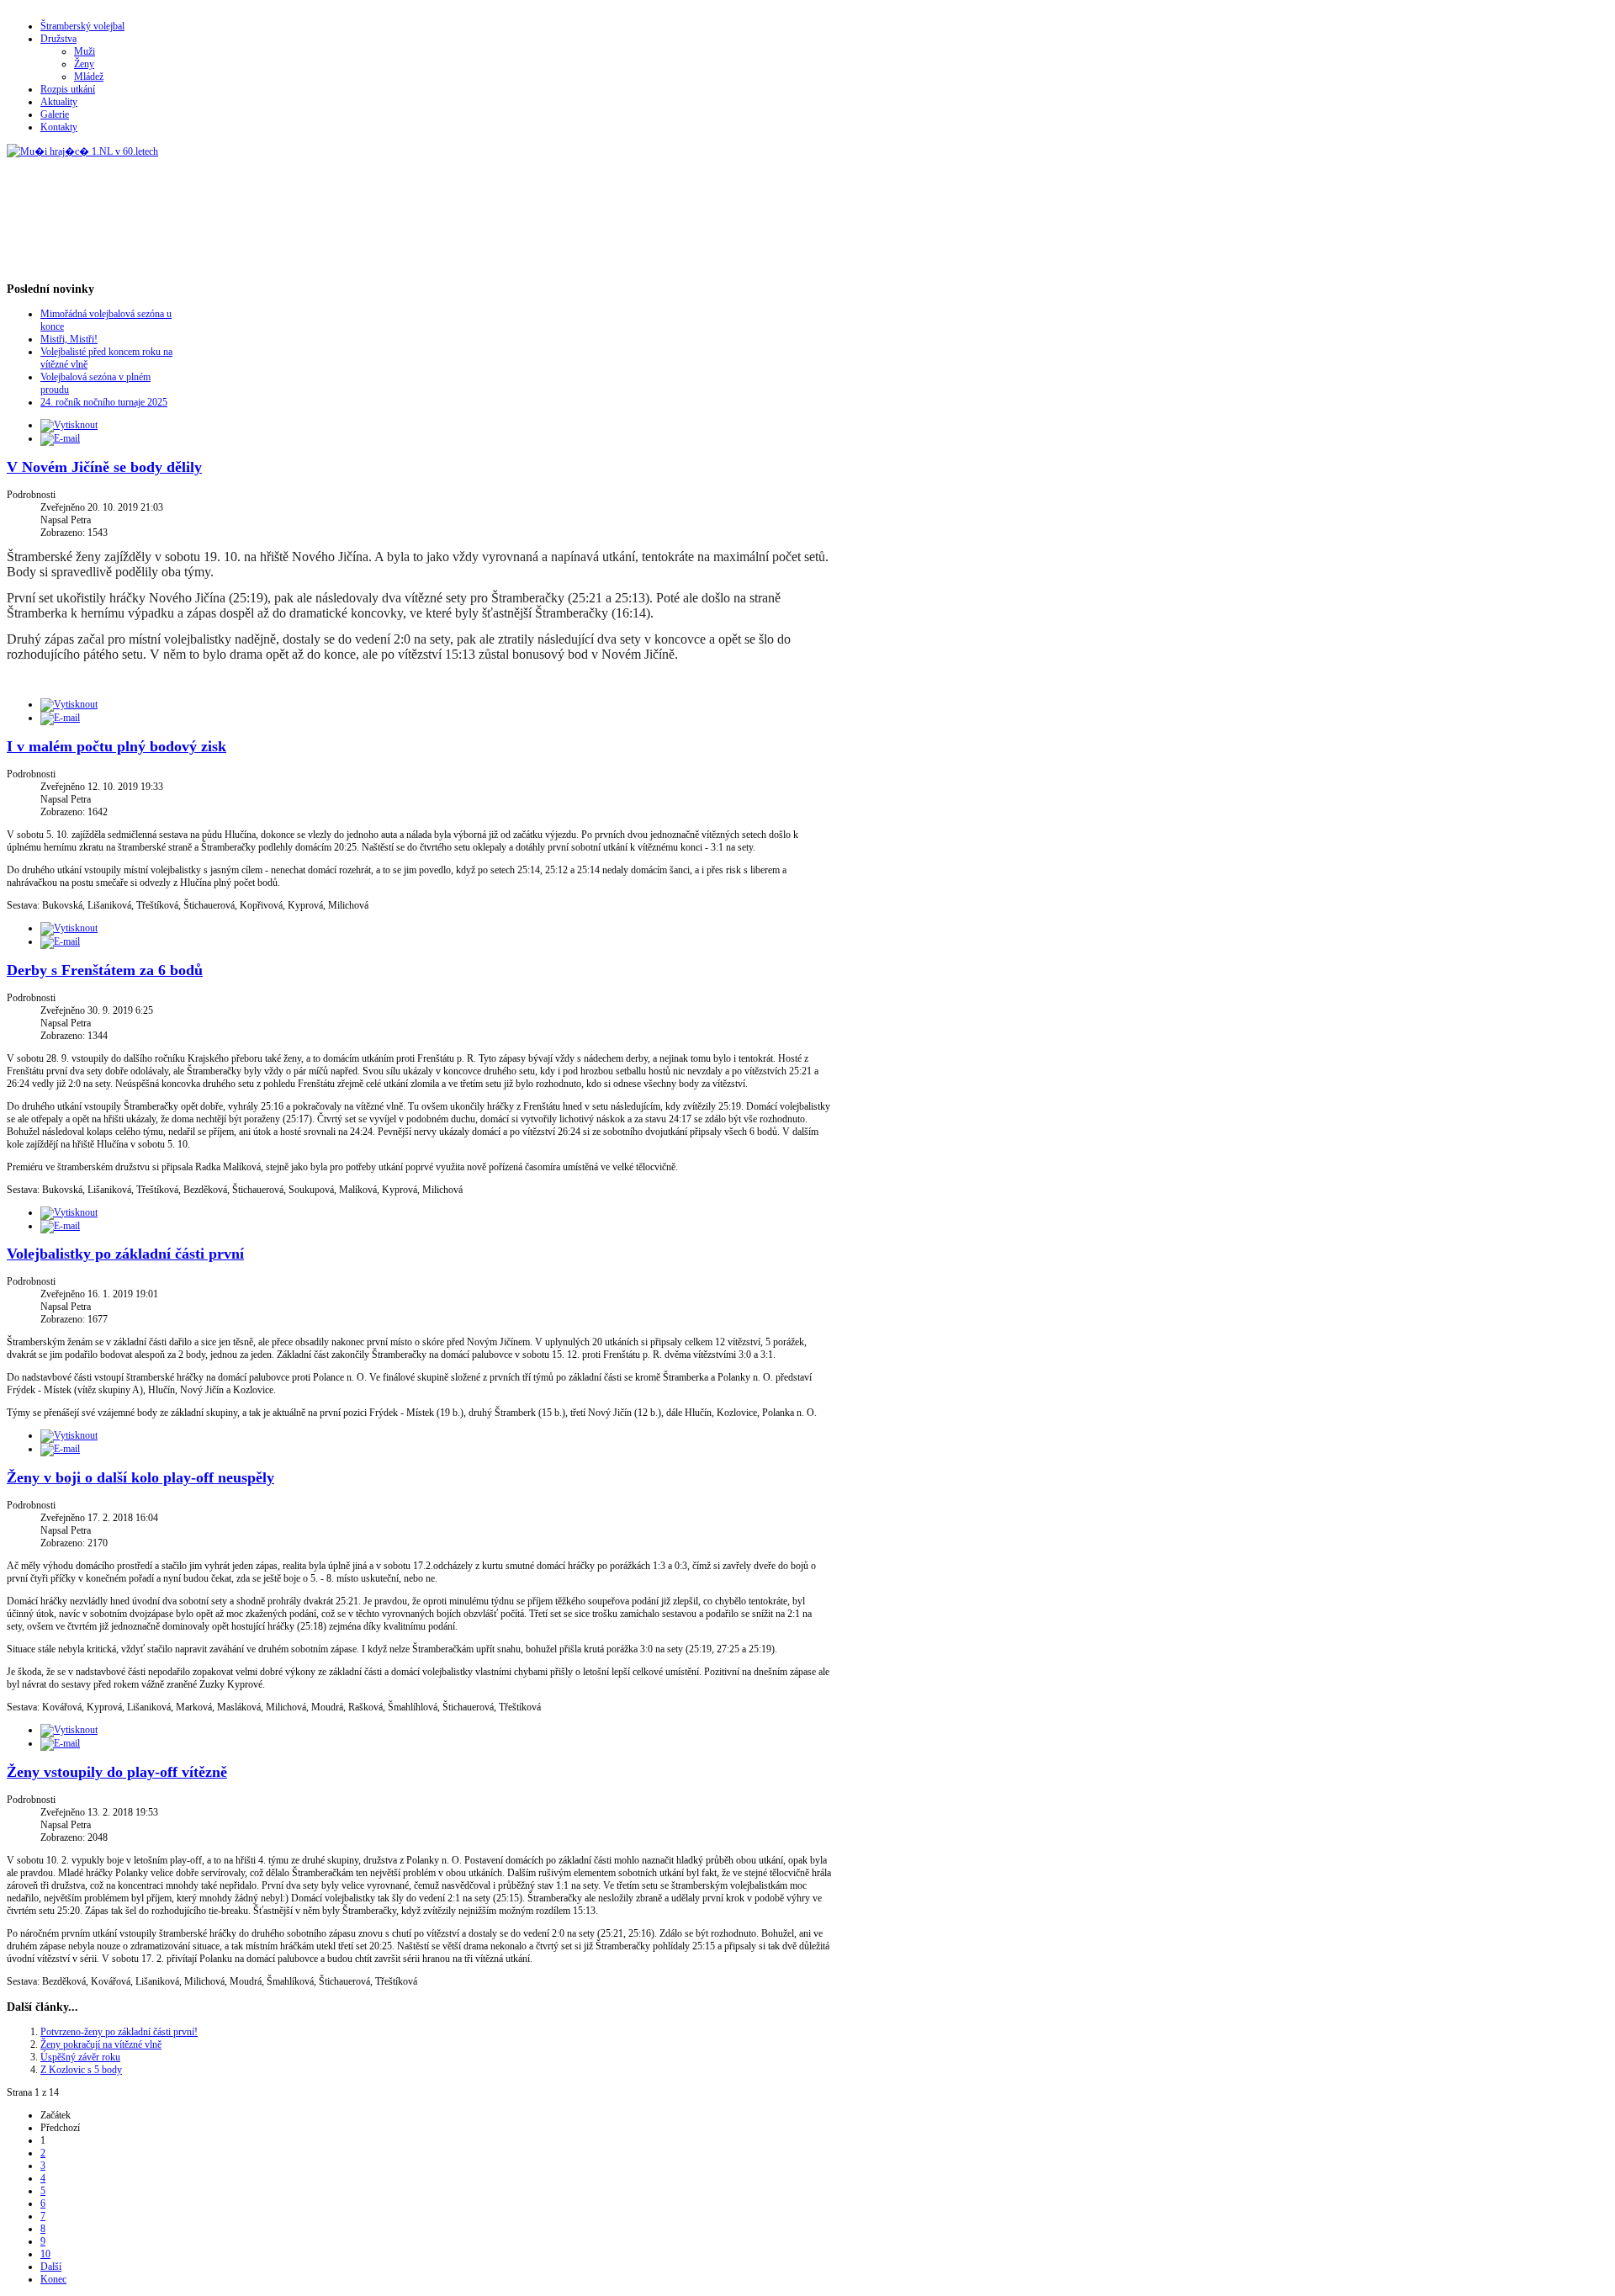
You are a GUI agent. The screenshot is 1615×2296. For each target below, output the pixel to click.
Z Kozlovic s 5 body (81, 2070)
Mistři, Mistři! (69, 339)
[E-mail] (60, 438)
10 (45, 2254)
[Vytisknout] (69, 425)
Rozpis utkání (68, 89)
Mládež (89, 77)
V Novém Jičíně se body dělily (104, 467)
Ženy (84, 64)
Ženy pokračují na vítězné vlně (101, 2044)
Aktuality (59, 102)
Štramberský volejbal (82, 26)
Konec (53, 2279)
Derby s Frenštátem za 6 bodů (105, 970)
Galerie (55, 114)
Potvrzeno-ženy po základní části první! (119, 2032)
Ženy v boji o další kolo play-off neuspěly (140, 1477)
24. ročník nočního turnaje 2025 (104, 402)
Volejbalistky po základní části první (125, 1254)
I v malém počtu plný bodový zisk (116, 746)
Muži (85, 51)
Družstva (58, 39)
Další (51, 2267)
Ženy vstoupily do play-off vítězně (117, 1772)
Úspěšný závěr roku (80, 2057)
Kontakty (59, 127)
